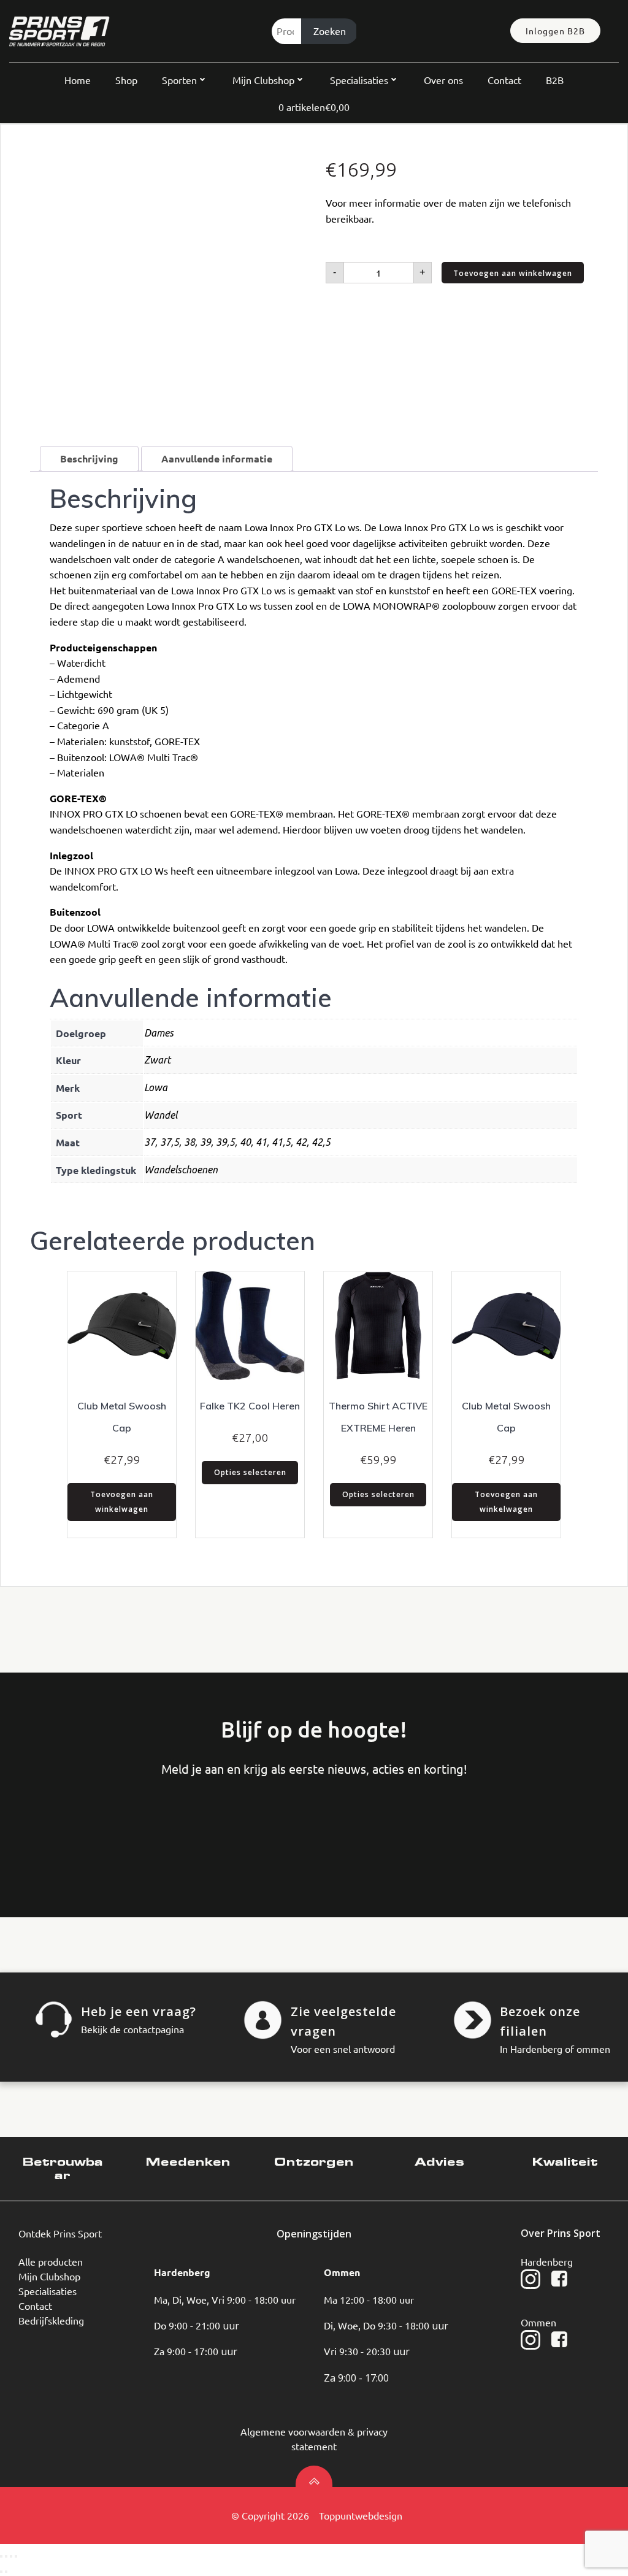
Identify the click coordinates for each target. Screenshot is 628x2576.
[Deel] (11, 2556)
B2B (555, 80)
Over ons (443, 80)
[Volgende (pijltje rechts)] (6, 2572)
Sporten (179, 80)
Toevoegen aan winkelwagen (513, 273)
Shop (126, 80)
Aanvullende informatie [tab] (217, 458)
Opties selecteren (250, 1472)
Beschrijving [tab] (89, 458)
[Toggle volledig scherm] (6, 2556)
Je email (243, 1828)
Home (78, 80)
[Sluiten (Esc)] (16, 2556)
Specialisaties (359, 80)
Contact (504, 80)
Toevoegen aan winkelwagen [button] (122, 1502)
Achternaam (151, 1828)
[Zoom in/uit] (1, 2556)
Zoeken (330, 31)
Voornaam (59, 1828)
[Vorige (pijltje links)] (1, 2572)
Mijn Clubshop (263, 80)
